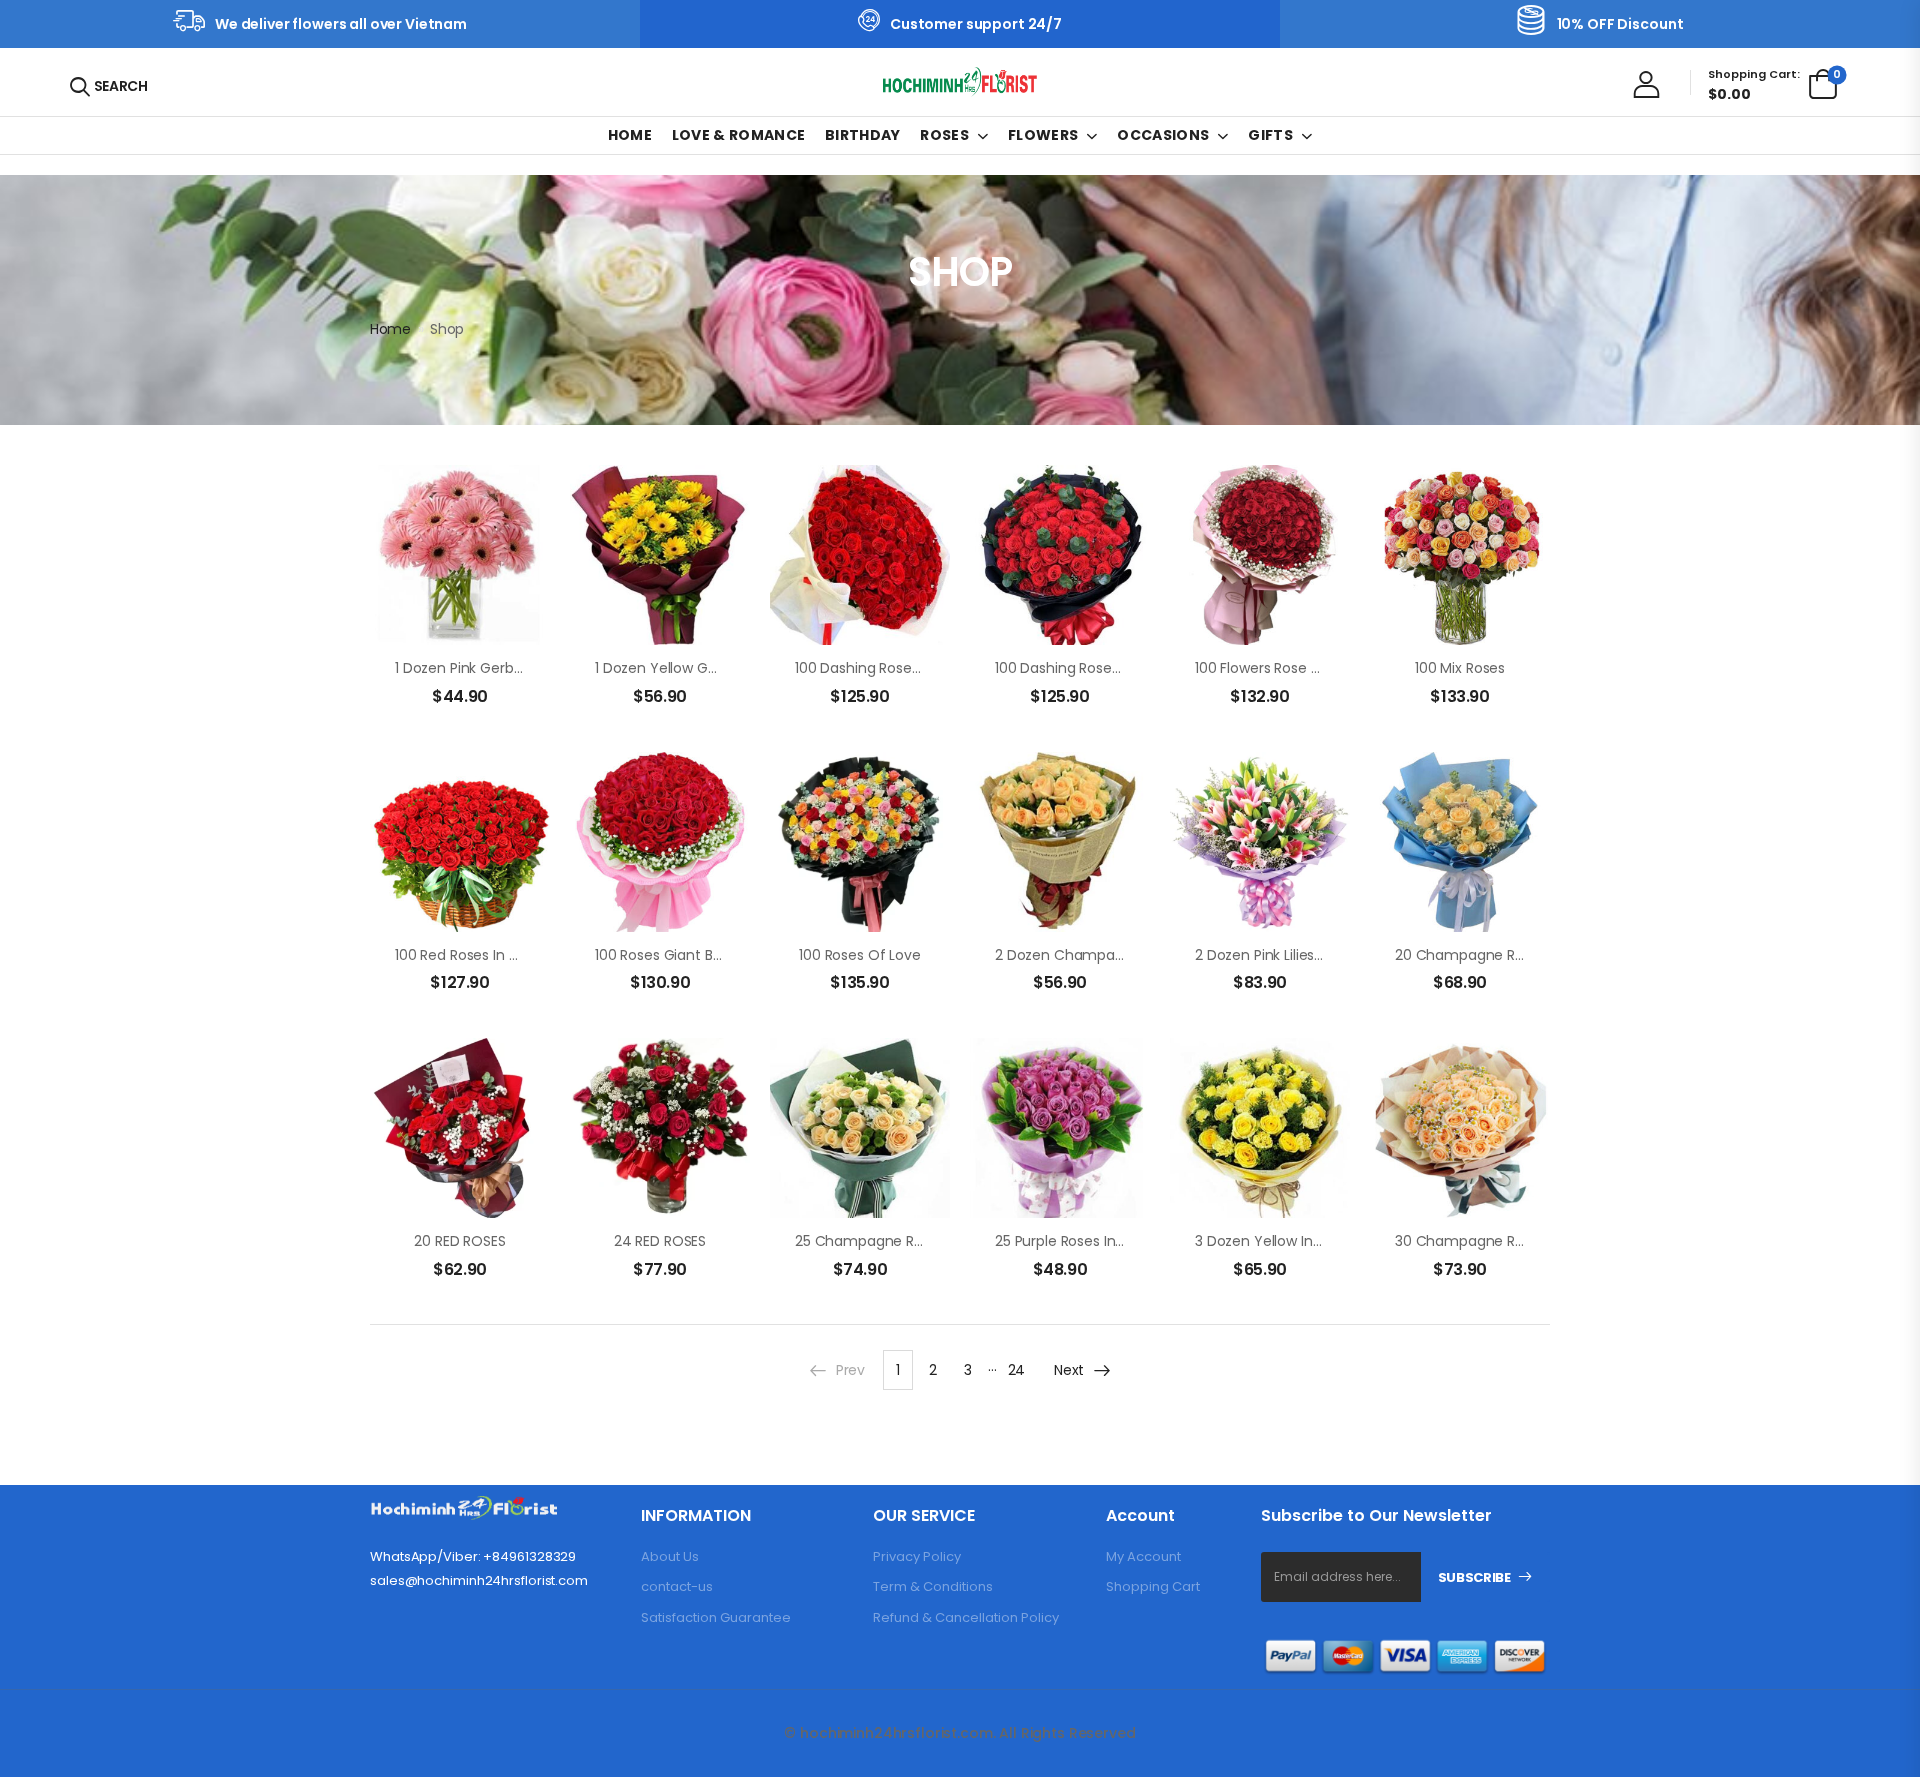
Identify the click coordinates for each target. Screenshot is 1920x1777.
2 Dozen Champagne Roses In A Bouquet (1135, 955)
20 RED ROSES (459, 1241)
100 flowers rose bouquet (1282, 668)
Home (630, 135)
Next (1069, 1370)
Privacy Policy (917, 1556)
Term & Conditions (933, 1586)
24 (1016, 1370)
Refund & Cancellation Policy (966, 1617)
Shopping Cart (1153, 1586)
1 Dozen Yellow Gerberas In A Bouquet (722, 668)
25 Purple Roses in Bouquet (1086, 1241)
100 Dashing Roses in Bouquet (895, 668)
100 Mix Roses (1460, 668)
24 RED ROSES (660, 1241)
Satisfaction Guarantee (716, 1617)
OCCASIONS (1163, 135)
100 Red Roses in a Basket (481, 955)
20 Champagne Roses (1470, 955)
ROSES (944, 135)
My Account (1143, 1556)
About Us (670, 1556)
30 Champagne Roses (1470, 1241)
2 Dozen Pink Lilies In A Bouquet (1300, 955)
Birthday (863, 135)
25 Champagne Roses (870, 1241)
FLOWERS (1043, 135)
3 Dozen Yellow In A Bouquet (1291, 1241)
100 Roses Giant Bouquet (679, 955)
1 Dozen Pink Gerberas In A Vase (502, 668)
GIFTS (1270, 135)
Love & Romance (739, 135)
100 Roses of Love (860, 955)
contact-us (677, 1586)
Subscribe (1474, 1577)
